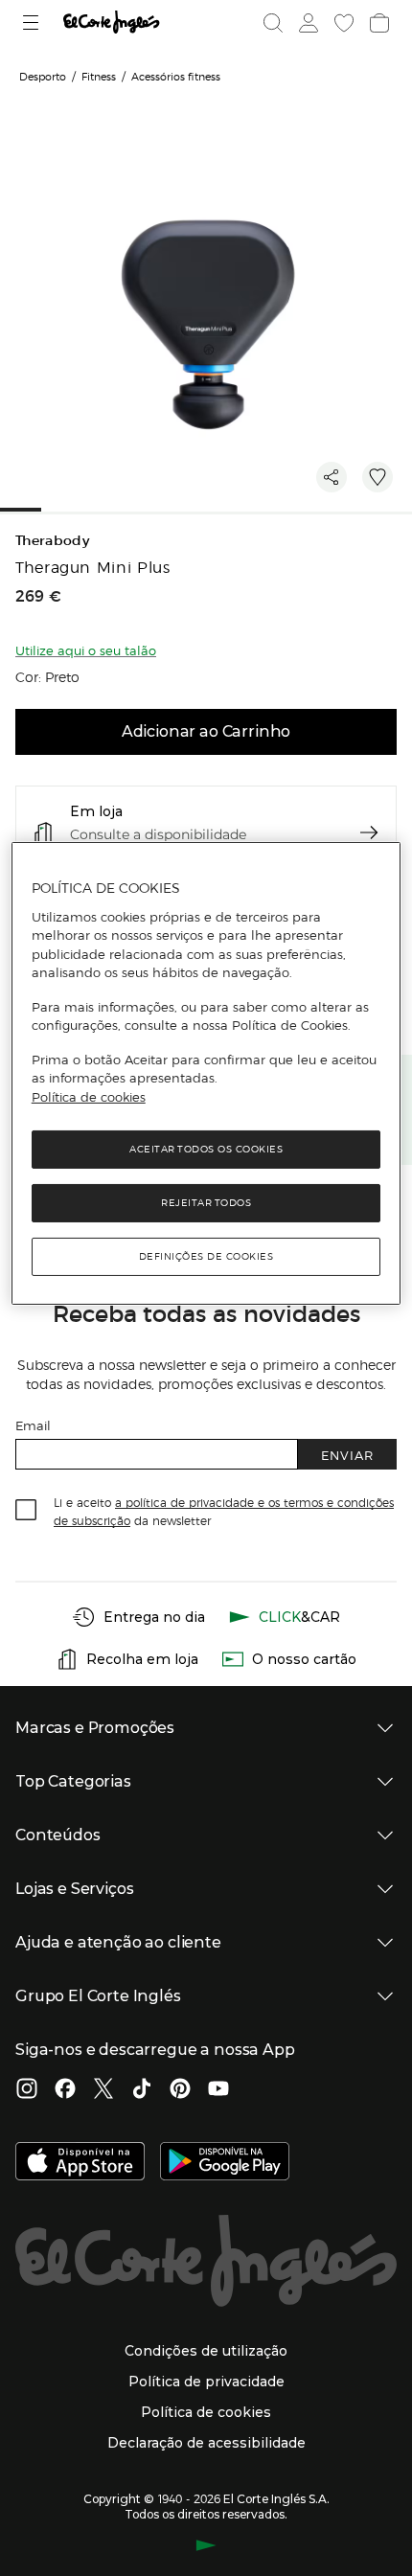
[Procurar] (273, 23)
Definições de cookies (206, 1256)
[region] (206, 1073)
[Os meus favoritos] (342, 23)
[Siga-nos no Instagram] (27, 2090)
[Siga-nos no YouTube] (218, 2090)
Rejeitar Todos (206, 1203)
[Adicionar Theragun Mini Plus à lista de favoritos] (378, 477)
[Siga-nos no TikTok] (142, 2090)
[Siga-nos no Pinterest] (180, 2090)
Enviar (347, 1455)
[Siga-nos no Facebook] (65, 2090)
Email (33, 1425)
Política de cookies (89, 1097)
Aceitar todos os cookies (206, 1149)
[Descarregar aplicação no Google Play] (225, 2163)
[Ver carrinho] (378, 23)
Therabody (52, 541)
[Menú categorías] (33, 23)
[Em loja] (369, 832)
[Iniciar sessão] (307, 23)
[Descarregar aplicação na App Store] (80, 2163)
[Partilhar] (332, 477)
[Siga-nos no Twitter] (103, 2090)
